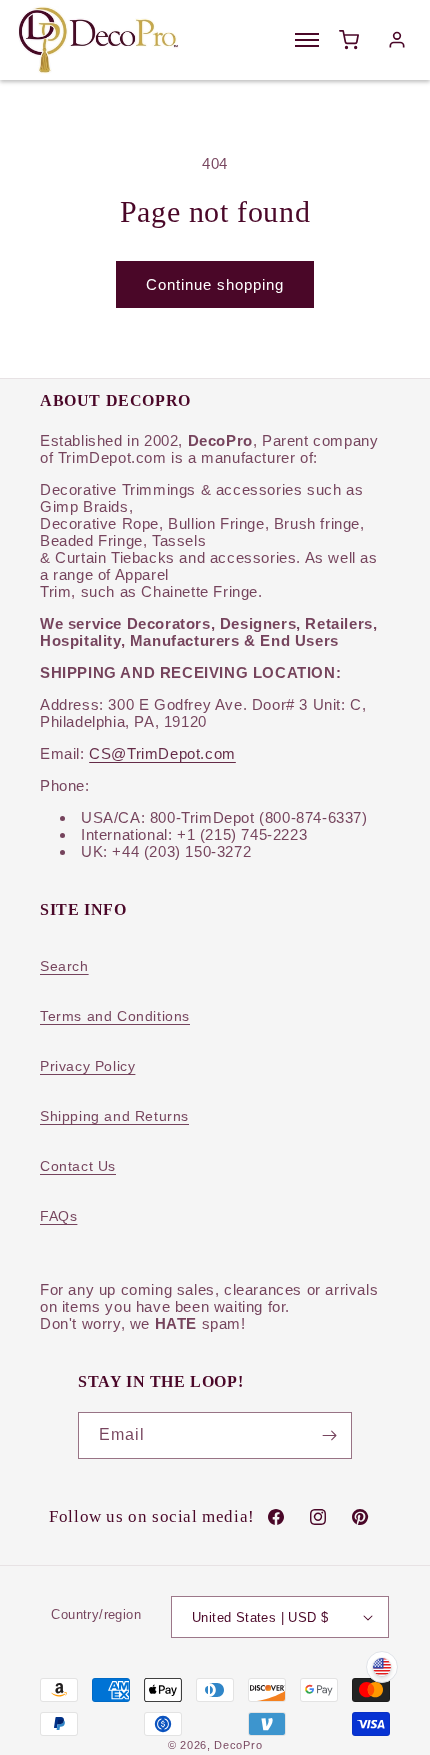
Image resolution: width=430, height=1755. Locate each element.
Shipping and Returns (114, 1116)
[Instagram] (318, 1517)
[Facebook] (276, 1517)
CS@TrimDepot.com (162, 753)
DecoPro (238, 1745)
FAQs (58, 1216)
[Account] (397, 40)
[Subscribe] (329, 1435)
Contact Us (78, 1166)
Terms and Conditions (115, 1016)
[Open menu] (307, 40)
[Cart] (349, 40)
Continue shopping (215, 284)
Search (64, 966)
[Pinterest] (360, 1517)
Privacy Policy (87, 1066)
